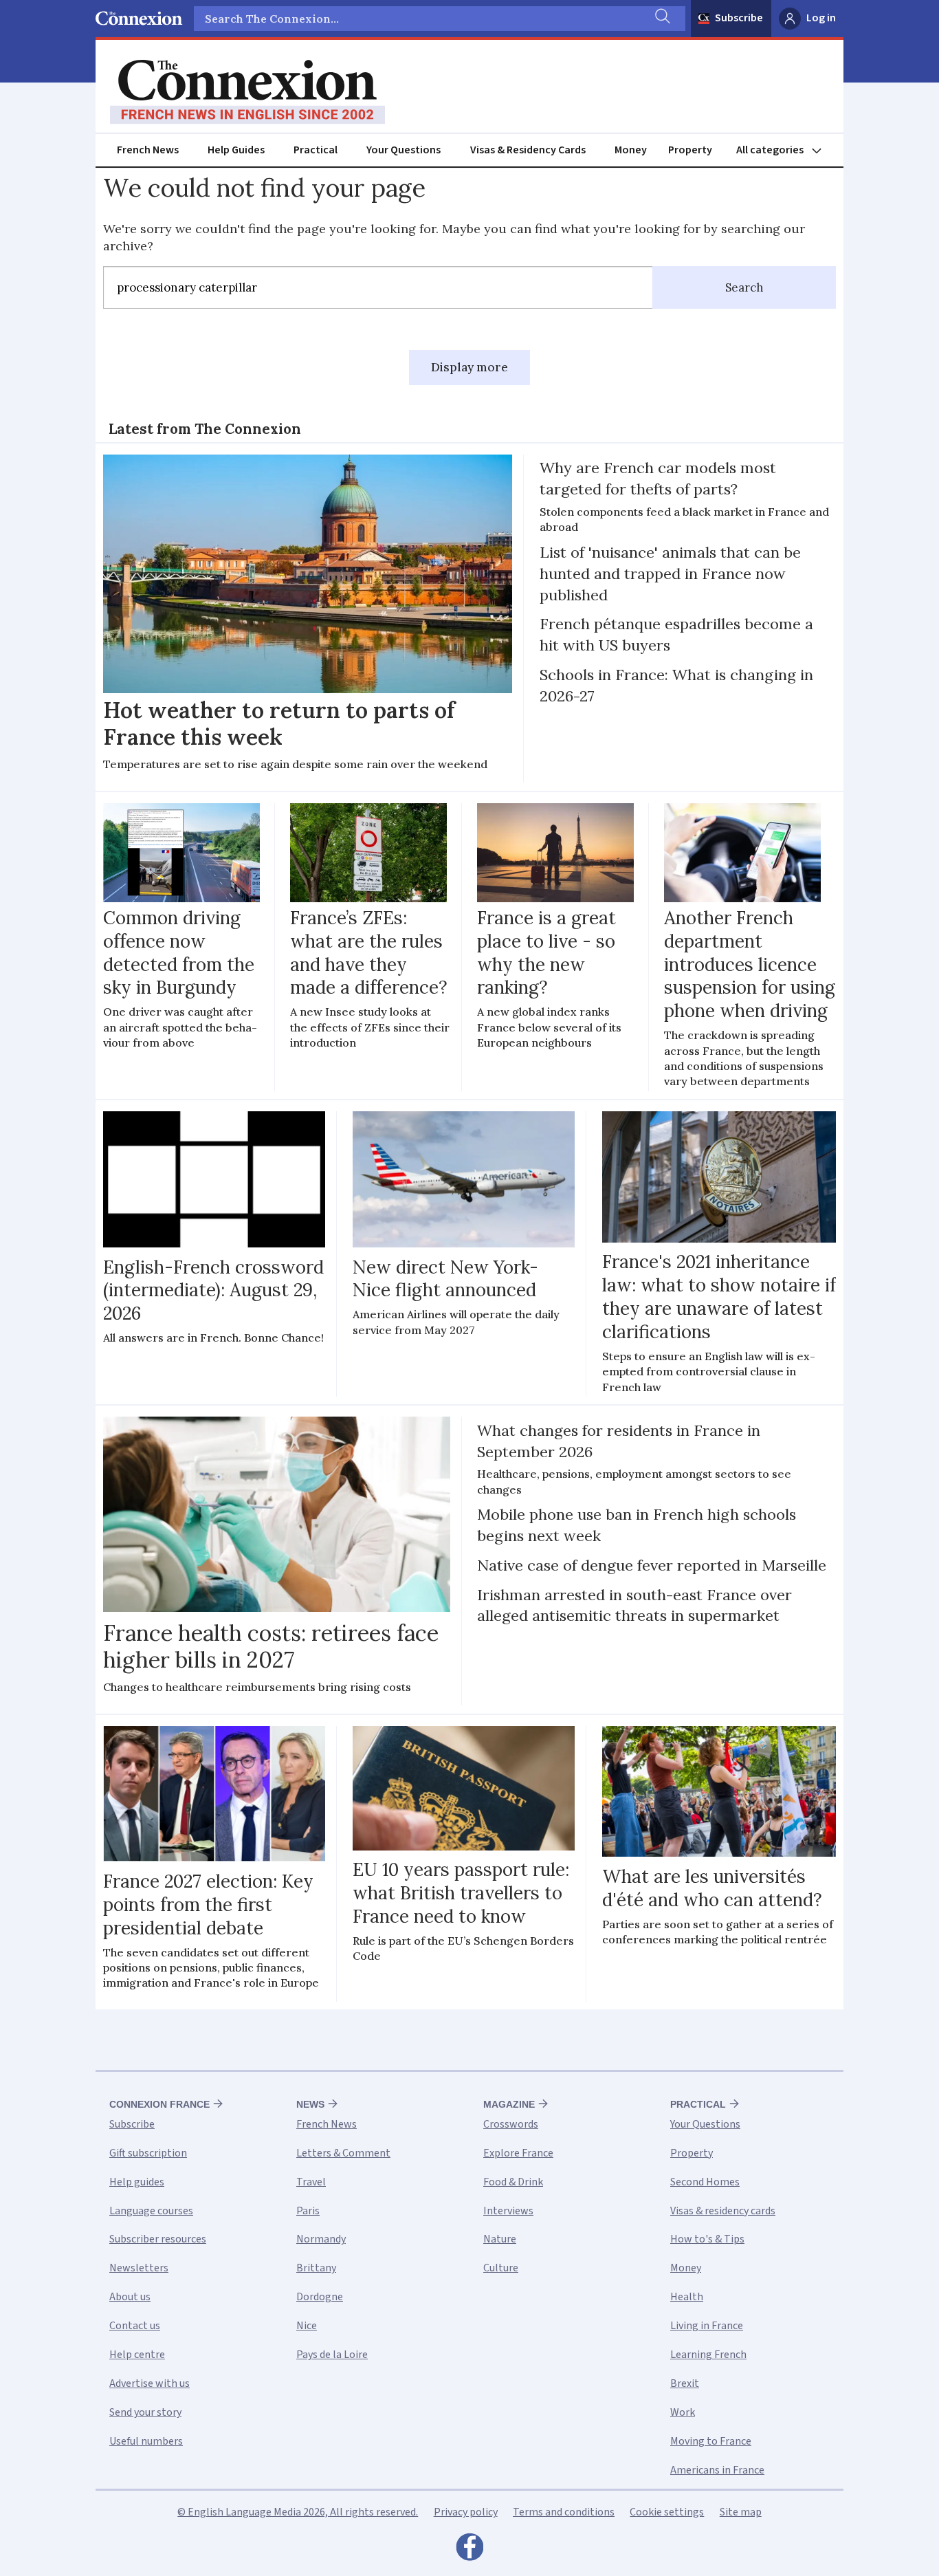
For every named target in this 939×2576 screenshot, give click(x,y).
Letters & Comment (343, 2153)
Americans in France (717, 2470)
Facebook (469, 2551)
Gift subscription (148, 2153)
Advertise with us (150, 2383)
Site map (741, 2512)
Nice (307, 2326)
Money (631, 150)
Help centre (137, 2355)
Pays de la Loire (332, 2355)
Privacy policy (466, 2512)
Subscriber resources (158, 2239)
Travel (311, 2182)
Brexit (685, 2383)
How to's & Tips (707, 2239)
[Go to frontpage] (247, 92)
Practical (316, 150)
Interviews (508, 2211)
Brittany (316, 2268)
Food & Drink (513, 2182)
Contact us (135, 2326)
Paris (308, 2211)
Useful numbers (146, 2441)
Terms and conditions (564, 2512)
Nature (500, 2239)
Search (744, 287)
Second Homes (705, 2182)
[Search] (661, 19)
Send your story (145, 2412)
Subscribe (739, 18)
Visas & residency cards (723, 2211)
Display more (469, 367)
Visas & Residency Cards (528, 150)
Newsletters (139, 2268)
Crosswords (511, 2124)
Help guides (137, 2182)
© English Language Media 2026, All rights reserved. (298, 2512)
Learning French (708, 2355)
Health (687, 2297)
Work (683, 2412)
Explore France (518, 2153)
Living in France (707, 2326)
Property (690, 150)
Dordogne (320, 2297)
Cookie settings (667, 2512)
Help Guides (236, 150)
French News (148, 150)
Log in (821, 18)
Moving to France (711, 2441)
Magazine (509, 2104)
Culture (501, 2268)
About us (130, 2297)
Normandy (321, 2239)
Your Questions (404, 150)
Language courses (151, 2211)
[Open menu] (785, 150)
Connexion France (159, 2104)
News (310, 2104)
